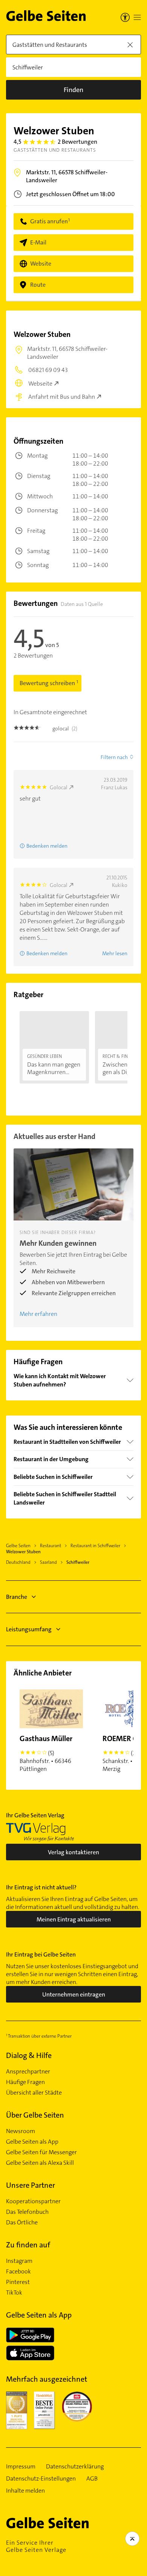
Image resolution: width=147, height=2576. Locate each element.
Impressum (21, 2467)
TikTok (14, 2293)
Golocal (59, 787)
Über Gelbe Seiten (35, 2115)
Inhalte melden (25, 2491)
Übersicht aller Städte (34, 2093)
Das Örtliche (22, 2222)
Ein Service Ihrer (36, 2546)
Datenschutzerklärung (75, 2467)
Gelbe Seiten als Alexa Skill (40, 2163)
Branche (17, 1597)
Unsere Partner (31, 2185)
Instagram (19, 2261)
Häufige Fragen (25, 2082)
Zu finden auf (28, 2245)
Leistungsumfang (29, 1629)
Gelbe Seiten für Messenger (41, 2152)
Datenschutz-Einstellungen (41, 2479)
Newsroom (21, 2131)
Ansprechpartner (28, 2072)
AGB (92, 2479)
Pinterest (18, 2282)
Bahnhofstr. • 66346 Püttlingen (46, 1753)
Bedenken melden (47, 846)
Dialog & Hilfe (29, 2055)
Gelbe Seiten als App (32, 2142)
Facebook (18, 2272)
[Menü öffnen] (137, 17)
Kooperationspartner (33, 2201)
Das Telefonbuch (27, 2212)
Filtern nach (114, 757)
